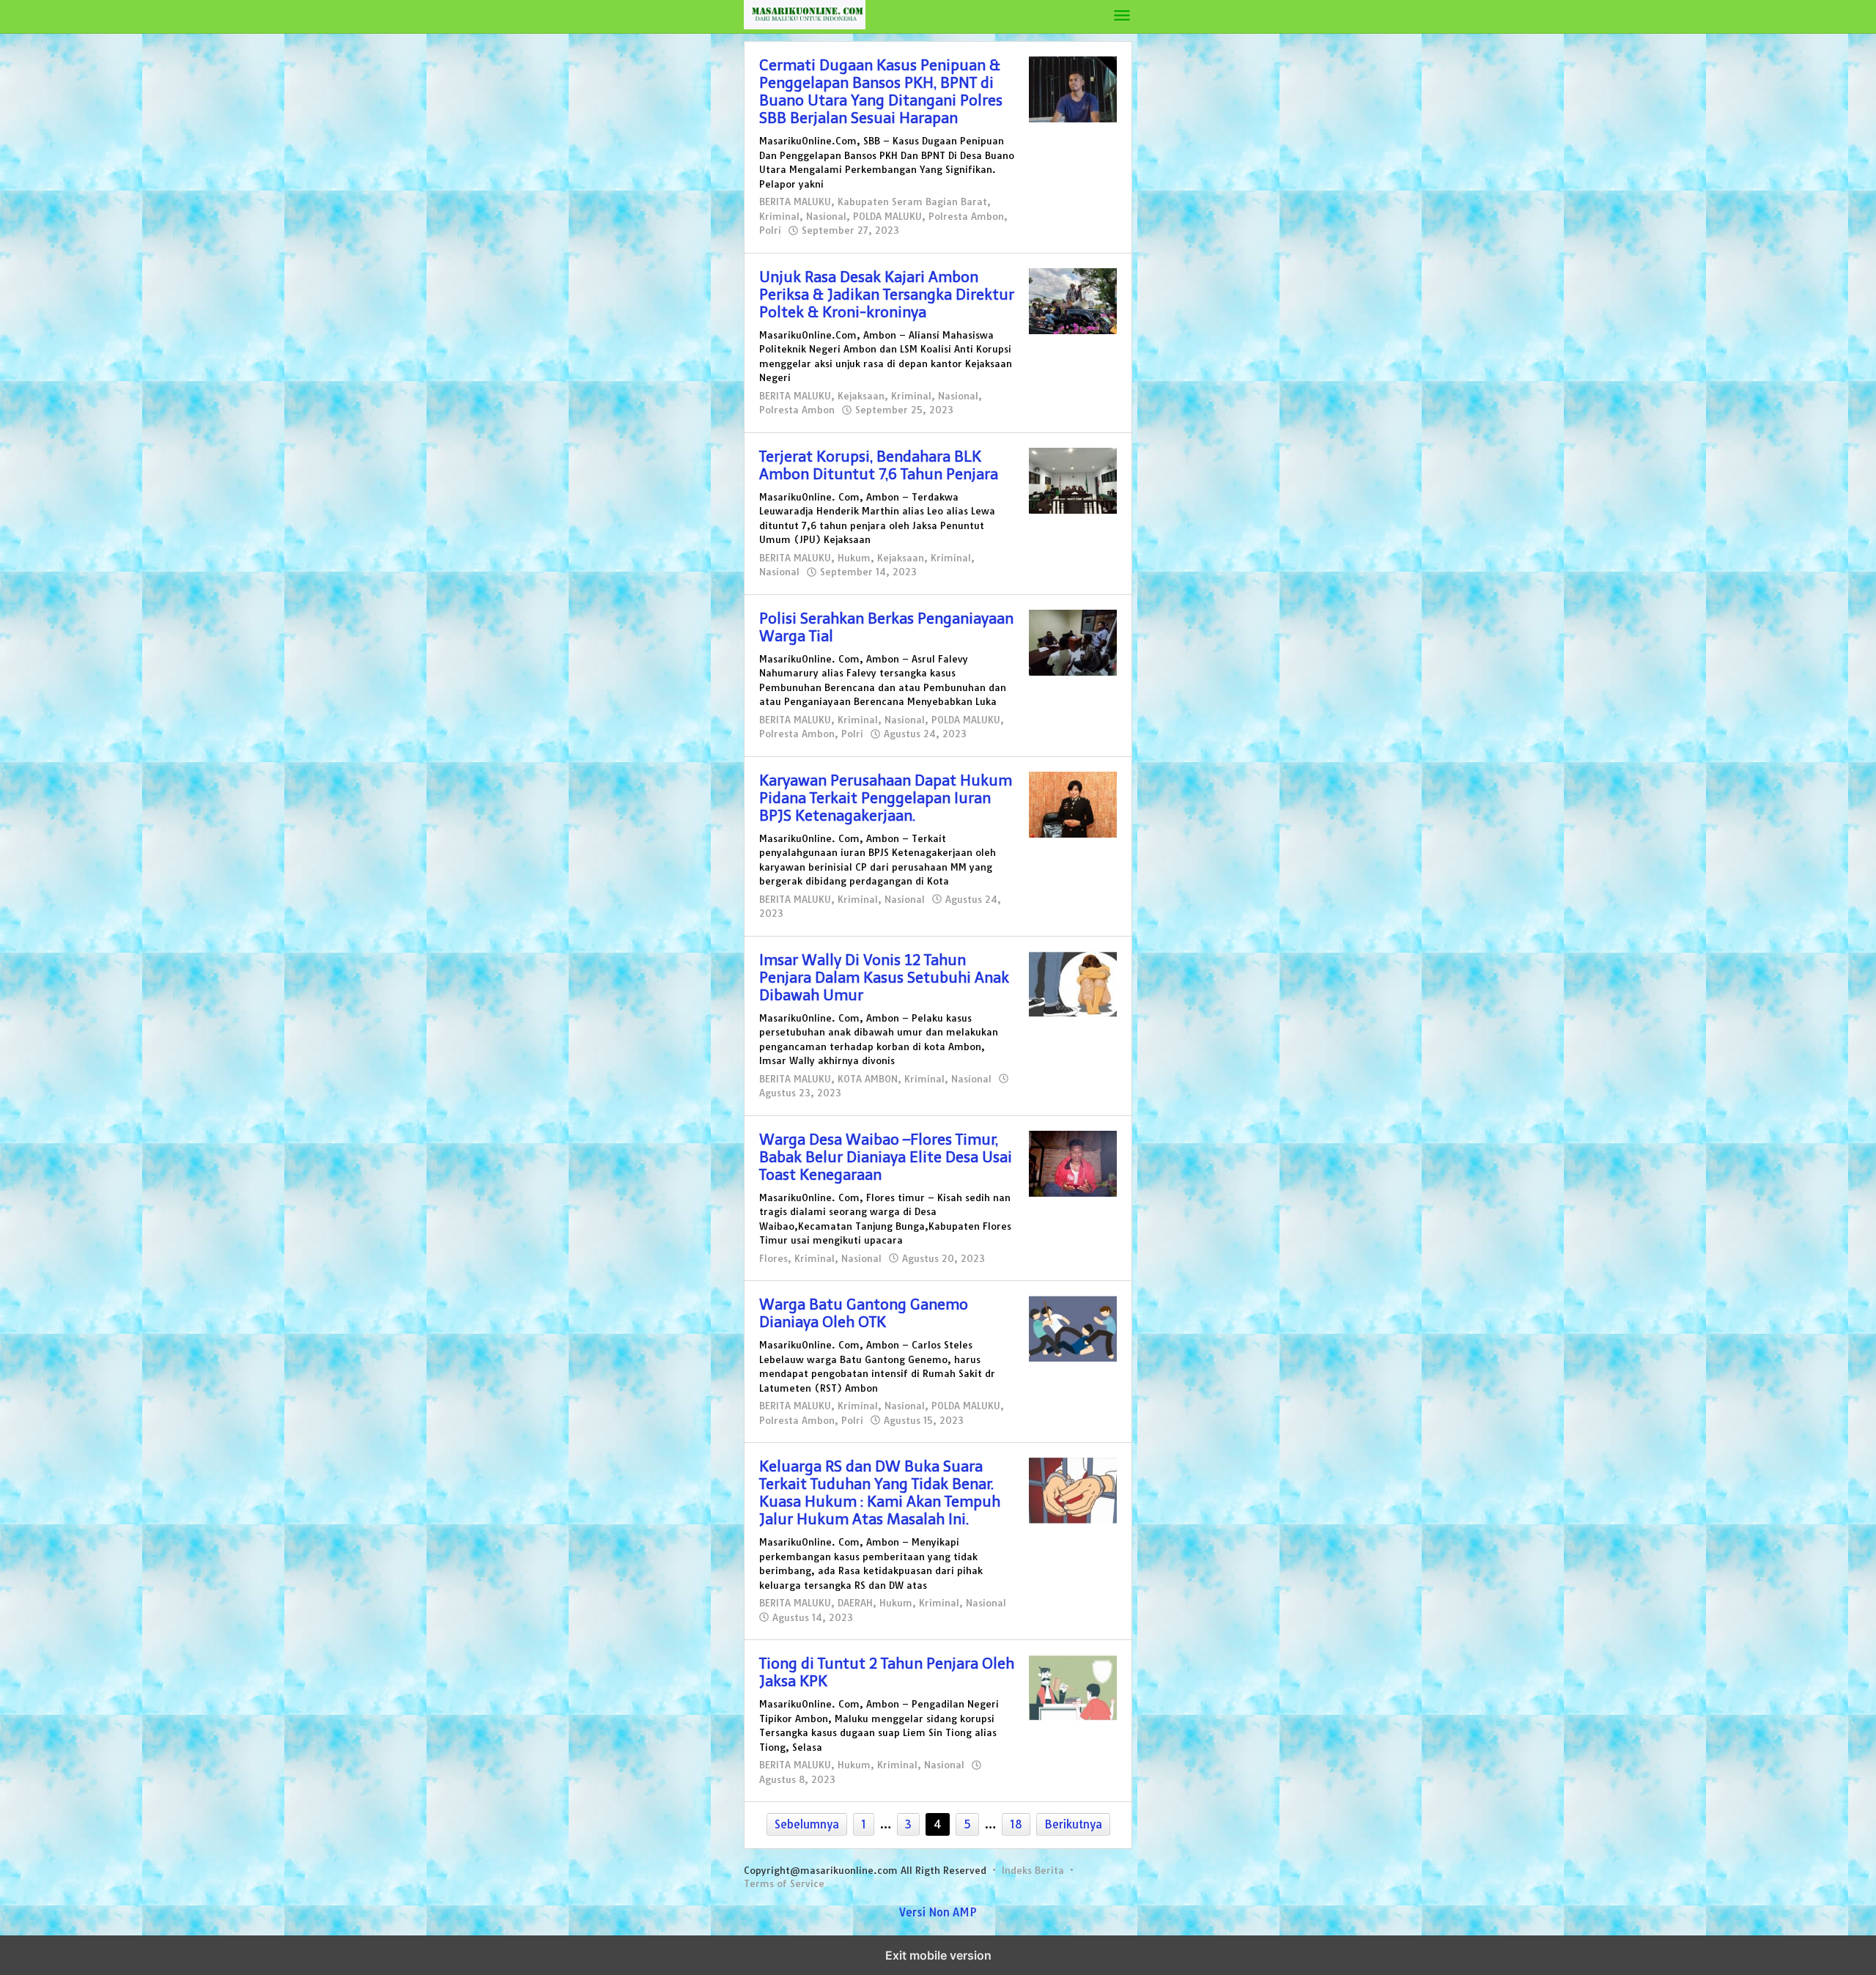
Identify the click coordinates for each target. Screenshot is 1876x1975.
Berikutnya (1073, 1824)
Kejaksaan (861, 396)
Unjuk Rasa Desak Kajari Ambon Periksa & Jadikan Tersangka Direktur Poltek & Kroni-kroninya (887, 295)
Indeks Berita (1033, 1870)
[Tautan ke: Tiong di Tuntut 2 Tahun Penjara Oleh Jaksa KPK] (1073, 1687)
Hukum (854, 558)
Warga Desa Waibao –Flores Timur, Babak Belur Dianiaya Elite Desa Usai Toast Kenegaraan (886, 1157)
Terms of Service (784, 1883)
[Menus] (1122, 16)
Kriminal (779, 216)
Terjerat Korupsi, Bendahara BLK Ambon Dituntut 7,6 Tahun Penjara (879, 465)
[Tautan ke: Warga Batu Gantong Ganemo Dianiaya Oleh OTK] (1073, 1328)
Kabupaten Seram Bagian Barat (912, 202)
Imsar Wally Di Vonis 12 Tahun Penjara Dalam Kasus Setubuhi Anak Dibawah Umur (884, 978)
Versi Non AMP (938, 1912)
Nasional (826, 216)
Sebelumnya (807, 1824)
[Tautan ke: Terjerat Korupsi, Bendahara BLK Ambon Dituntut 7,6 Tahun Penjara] (1073, 480)
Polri (770, 230)
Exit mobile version (938, 1955)
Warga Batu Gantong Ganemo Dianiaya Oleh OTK (864, 1313)
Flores (773, 1258)
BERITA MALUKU (795, 202)
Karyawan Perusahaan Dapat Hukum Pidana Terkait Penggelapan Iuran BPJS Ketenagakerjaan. (886, 798)
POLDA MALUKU (887, 216)
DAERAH (855, 1603)
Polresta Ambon (966, 216)
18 (1016, 1824)
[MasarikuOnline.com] (928, 14)
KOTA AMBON (868, 1079)
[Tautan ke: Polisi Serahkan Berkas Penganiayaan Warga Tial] (1073, 642)
